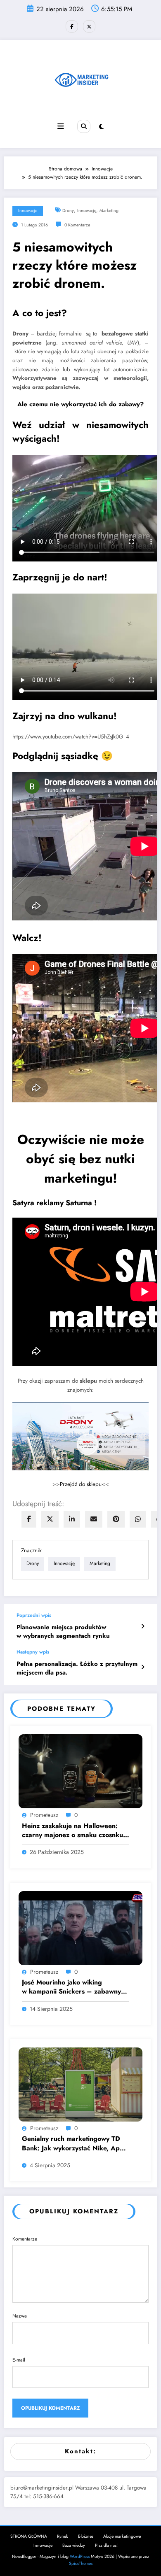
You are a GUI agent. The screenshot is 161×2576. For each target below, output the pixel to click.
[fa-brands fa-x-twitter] (89, 26)
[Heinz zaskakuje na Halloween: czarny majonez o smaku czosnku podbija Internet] (80, 1771)
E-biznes (86, 2536)
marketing (109, 211)
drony (68, 211)
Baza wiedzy (74, 2545)
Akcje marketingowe (122, 2536)
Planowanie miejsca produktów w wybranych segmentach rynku (63, 1632)
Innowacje (28, 211)
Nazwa (20, 2316)
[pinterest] (116, 1519)
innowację (87, 211)
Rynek (63, 2536)
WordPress (80, 2556)
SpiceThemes (81, 2563)
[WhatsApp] (138, 1519)
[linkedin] (72, 1519)
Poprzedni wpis (34, 1615)
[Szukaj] (84, 126)
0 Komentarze (77, 225)
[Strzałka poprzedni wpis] (143, 1626)
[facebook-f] (72, 26)
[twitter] (50, 1519)
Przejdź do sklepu (81, 1484)
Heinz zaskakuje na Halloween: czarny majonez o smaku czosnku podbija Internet (72, 1831)
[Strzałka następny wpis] (143, 1667)
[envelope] (94, 1519)
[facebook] (29, 1519)
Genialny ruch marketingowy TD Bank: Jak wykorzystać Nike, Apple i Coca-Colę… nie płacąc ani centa (76, 2144)
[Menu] (61, 126)
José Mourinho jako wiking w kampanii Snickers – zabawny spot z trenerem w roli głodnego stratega (71, 1987)
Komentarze (25, 2239)
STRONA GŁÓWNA (29, 2536)
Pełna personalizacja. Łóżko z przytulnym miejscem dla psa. (77, 1668)
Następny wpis (33, 1652)
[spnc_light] (101, 127)
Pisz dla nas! (106, 2545)
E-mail (19, 2360)
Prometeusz (44, 1815)
